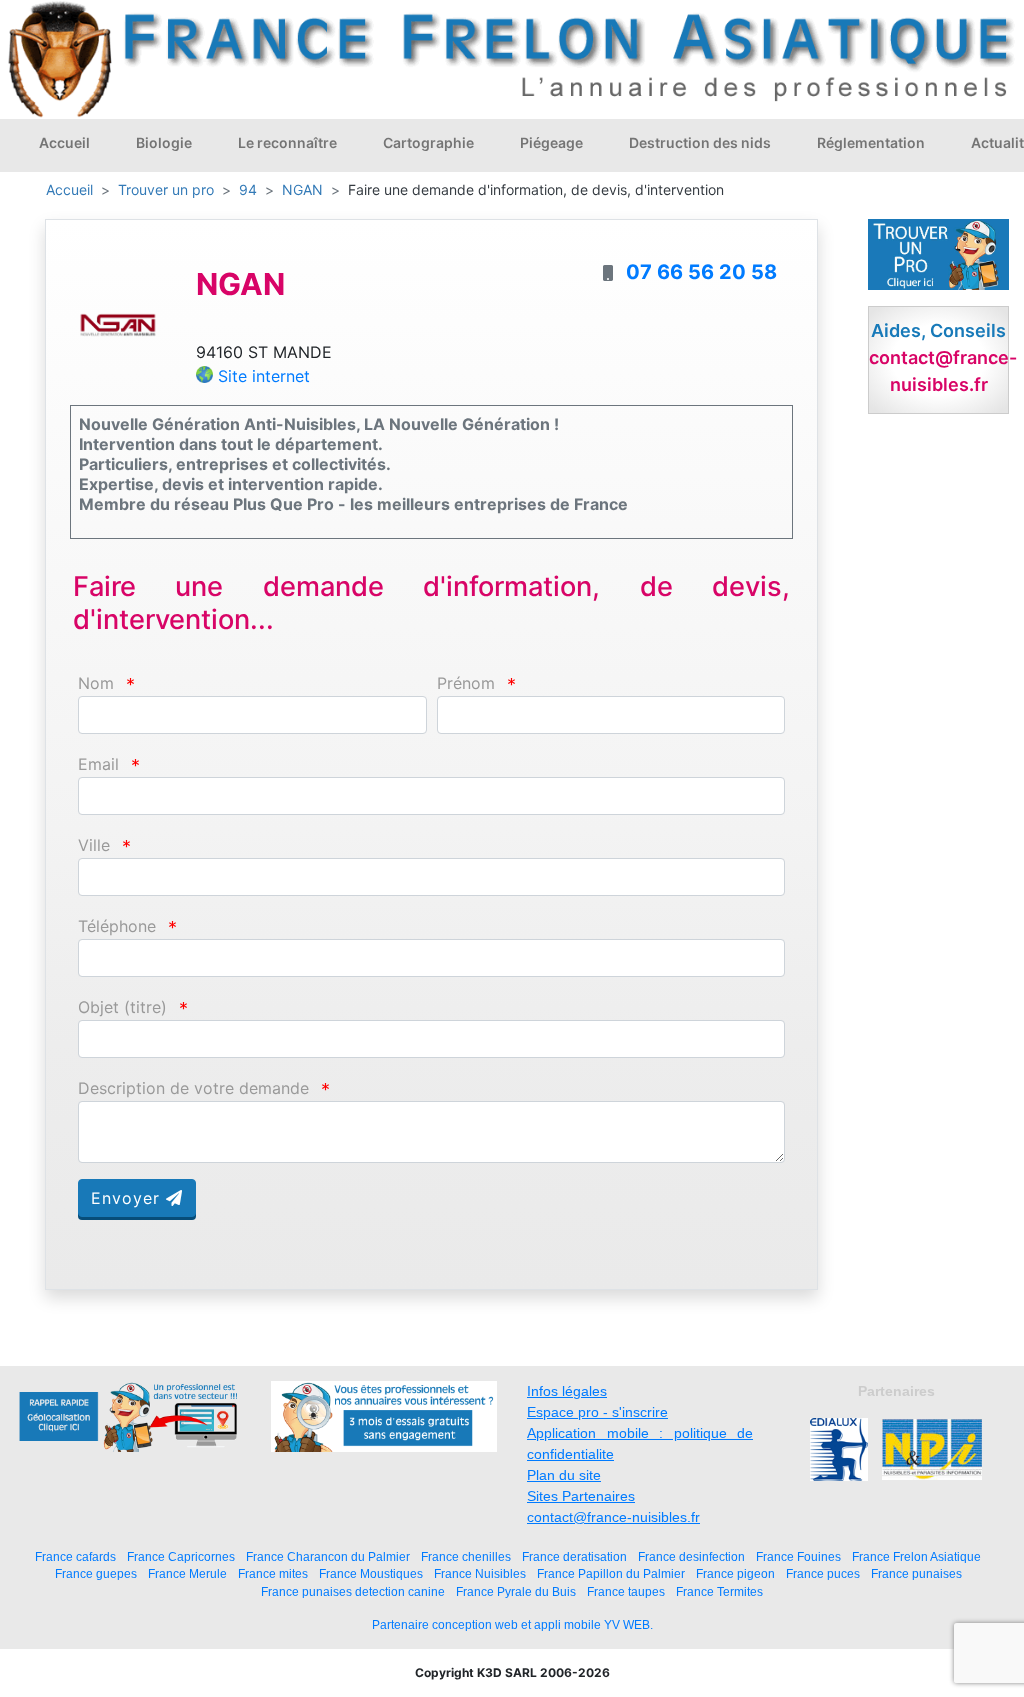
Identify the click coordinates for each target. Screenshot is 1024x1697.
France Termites (719, 1591)
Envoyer (128, 1198)
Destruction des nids (700, 142)
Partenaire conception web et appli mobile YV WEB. (512, 1625)
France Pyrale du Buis (516, 1591)
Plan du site (564, 1475)
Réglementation (871, 142)
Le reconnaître (287, 142)
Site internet (264, 376)
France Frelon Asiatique (916, 1556)
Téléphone (117, 926)
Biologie (164, 142)
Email (98, 764)
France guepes (96, 1573)
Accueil (64, 142)
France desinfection (691, 1556)
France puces (823, 1573)
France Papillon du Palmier (611, 1573)
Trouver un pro (166, 189)
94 (248, 189)
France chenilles (466, 1556)
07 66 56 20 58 (701, 272)
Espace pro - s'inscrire (597, 1412)
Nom (96, 683)
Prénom (466, 683)
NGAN (302, 189)
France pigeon (735, 1573)
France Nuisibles (480, 1573)
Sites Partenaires (581, 1496)
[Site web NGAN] (118, 323)
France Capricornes (181, 1556)
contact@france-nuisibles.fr (613, 1517)
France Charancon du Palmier (328, 1556)
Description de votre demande (193, 1088)
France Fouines (798, 1556)
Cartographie (428, 142)
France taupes (626, 1591)
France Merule (187, 1573)
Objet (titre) (122, 1007)
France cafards (75, 1556)
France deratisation (574, 1556)
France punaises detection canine (353, 1591)
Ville (94, 845)
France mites (273, 1573)
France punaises (916, 1573)
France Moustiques (371, 1573)
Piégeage (551, 142)
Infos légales (567, 1391)
